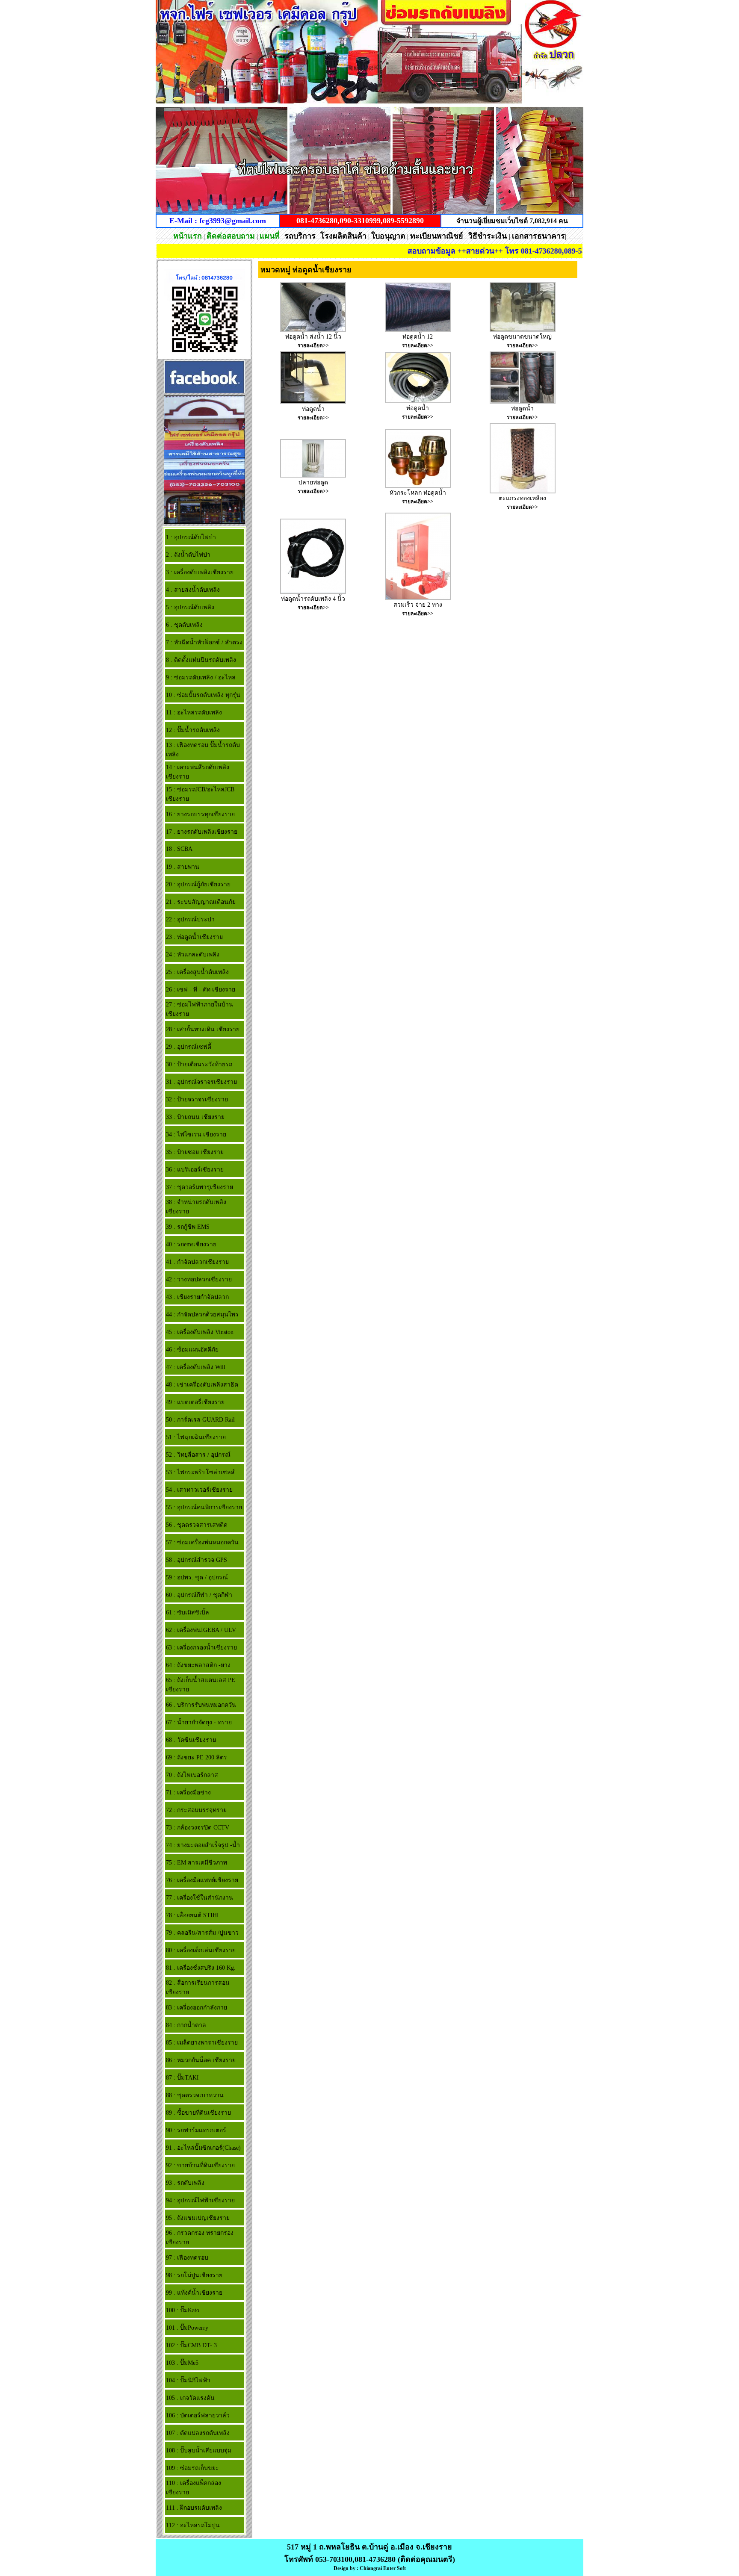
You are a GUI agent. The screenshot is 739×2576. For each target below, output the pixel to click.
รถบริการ (300, 236)
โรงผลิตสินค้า (343, 236)
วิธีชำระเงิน (489, 236)
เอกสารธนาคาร (538, 236)
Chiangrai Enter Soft (383, 2568)
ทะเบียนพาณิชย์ (438, 236)
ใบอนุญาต (388, 236)
